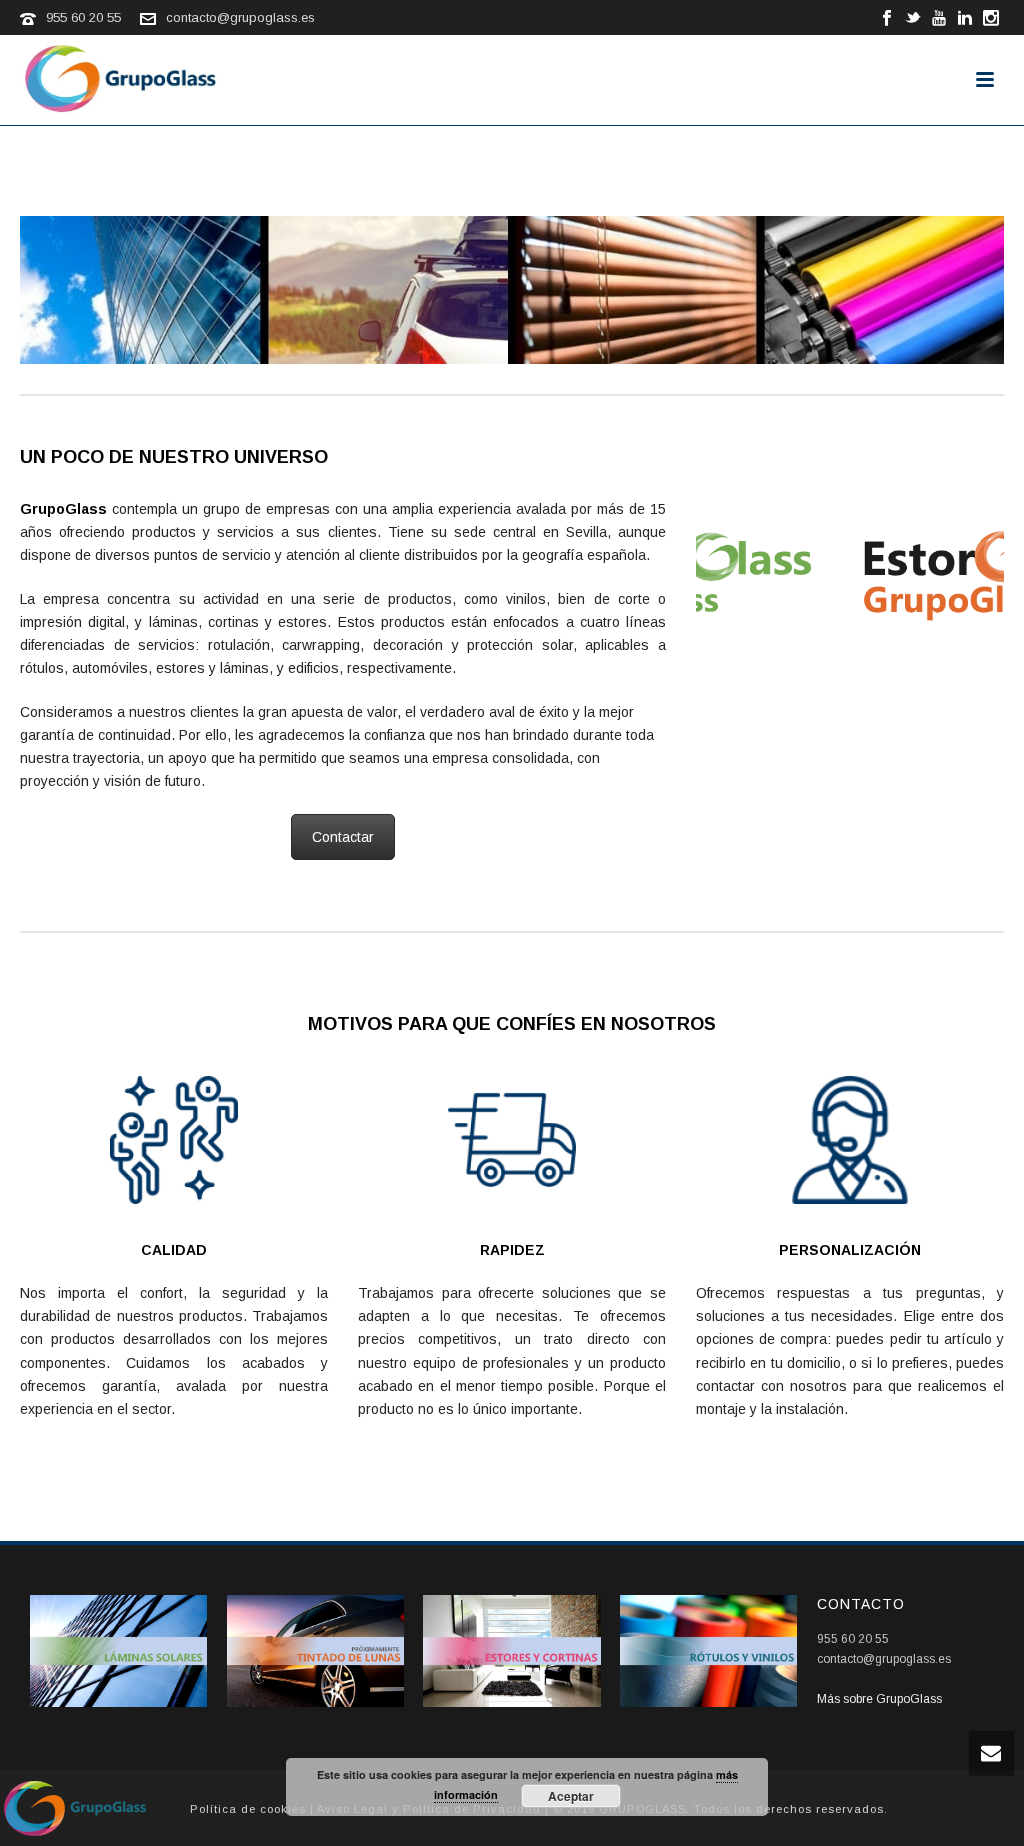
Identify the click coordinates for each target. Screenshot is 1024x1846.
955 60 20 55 (83, 17)
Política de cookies (248, 1809)
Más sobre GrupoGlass (879, 1699)
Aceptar (571, 1796)
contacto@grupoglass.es (240, 17)
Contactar (343, 837)
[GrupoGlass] (75, 1807)
